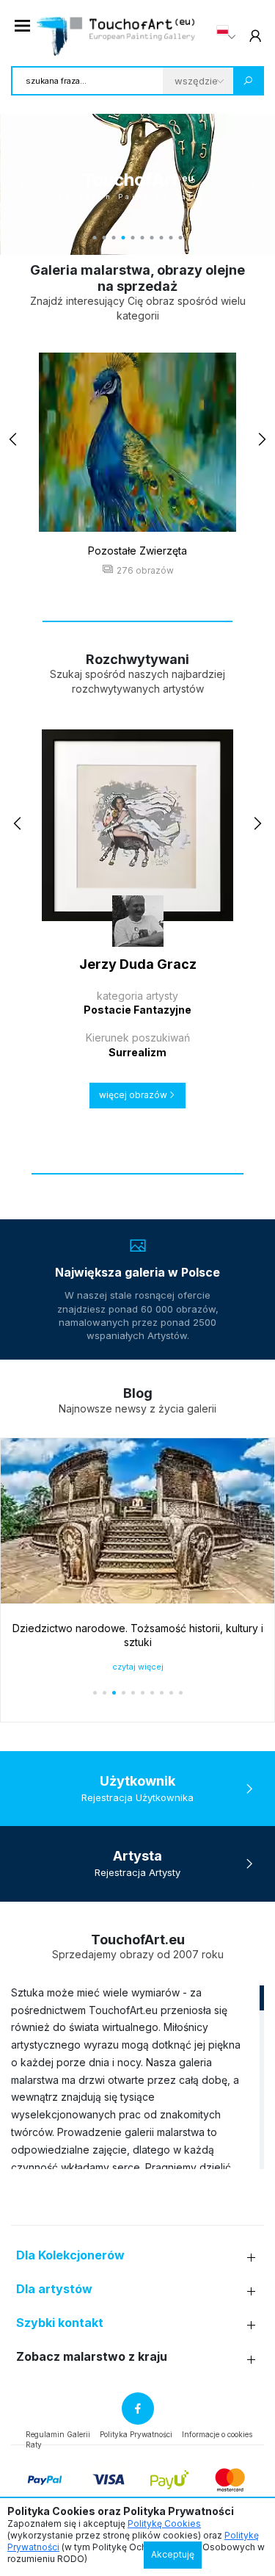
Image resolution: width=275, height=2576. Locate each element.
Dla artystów (54, 2289)
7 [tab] (152, 238)
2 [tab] (104, 238)
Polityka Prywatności (136, 2434)
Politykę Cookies (164, 2523)
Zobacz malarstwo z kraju (92, 2357)
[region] (137, 2077)
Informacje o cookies (217, 2434)
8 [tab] (162, 238)
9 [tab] (171, 238)
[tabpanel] (137, 184)
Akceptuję (173, 2554)
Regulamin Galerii (58, 2434)
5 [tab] (133, 238)
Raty (34, 2445)
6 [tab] (143, 238)
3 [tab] (114, 238)
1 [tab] (95, 238)
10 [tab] (181, 238)
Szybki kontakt (60, 2323)
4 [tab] (124, 238)
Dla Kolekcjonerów (70, 2255)
